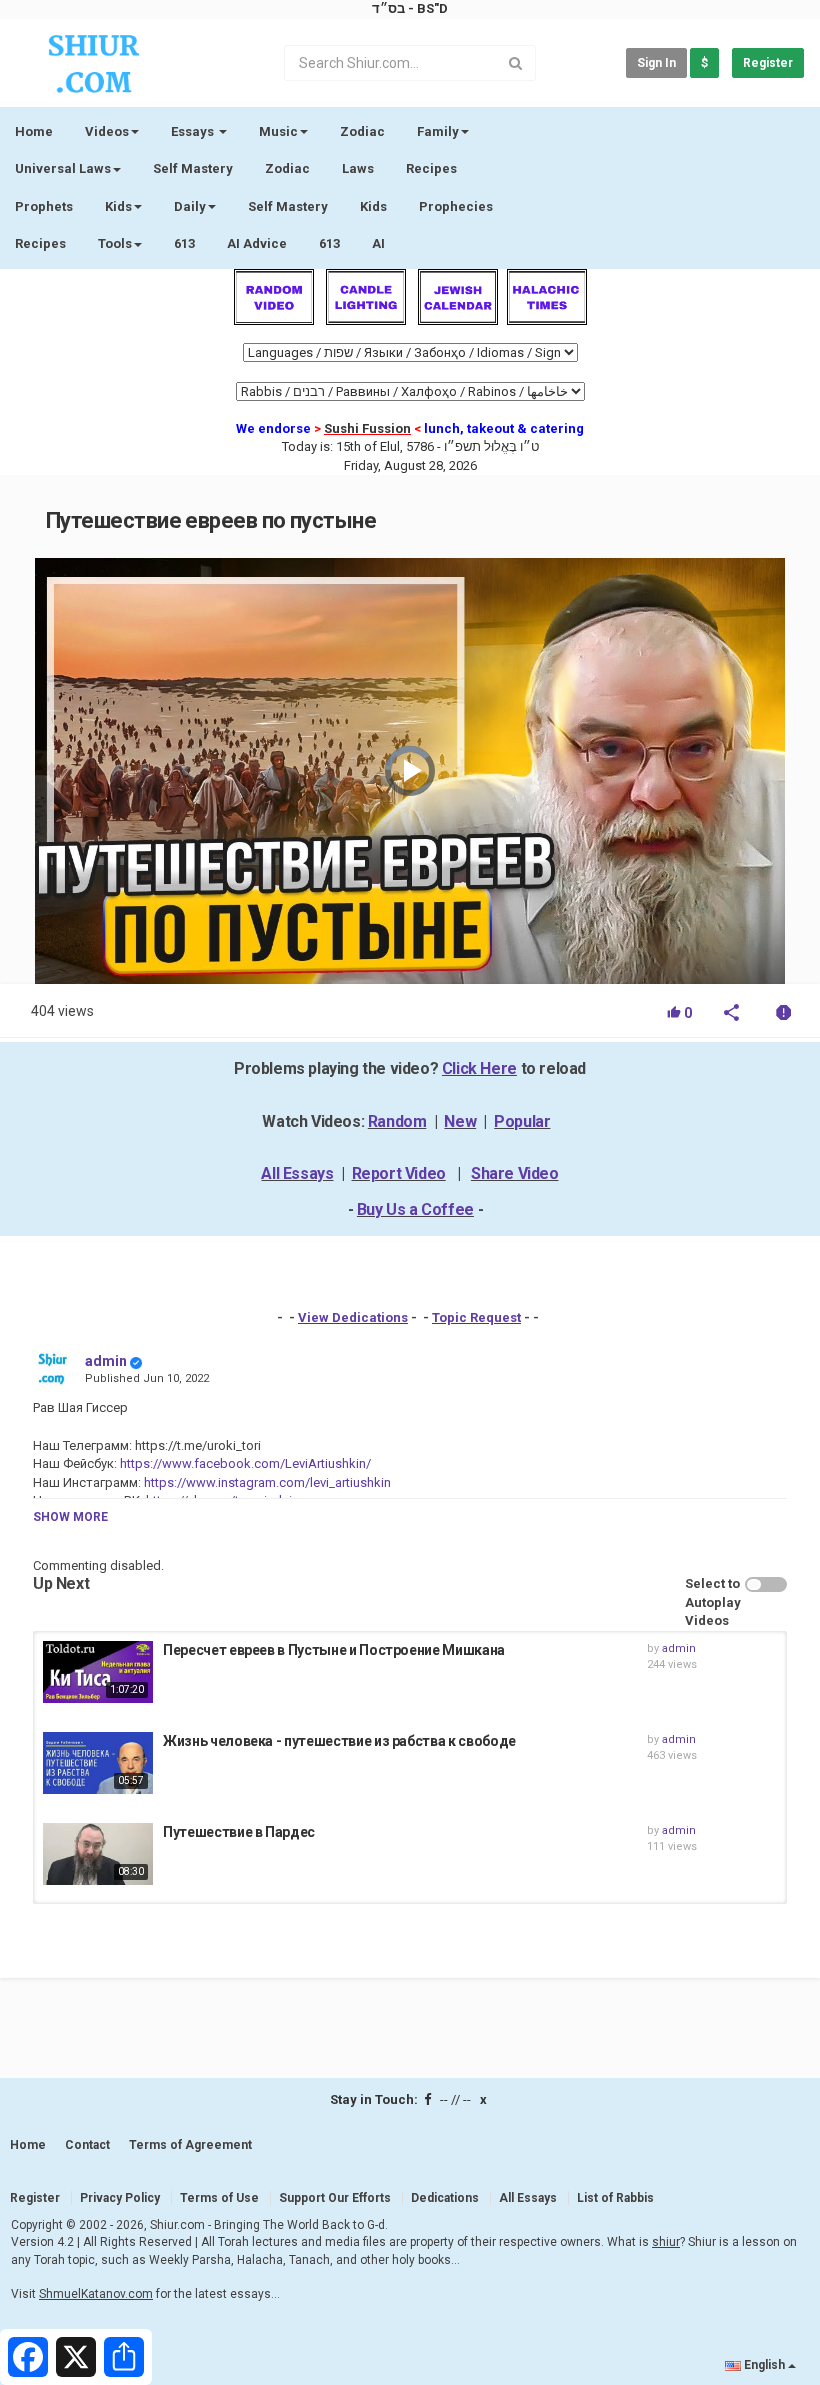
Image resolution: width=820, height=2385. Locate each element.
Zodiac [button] (362, 131)
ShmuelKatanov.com (96, 2294)
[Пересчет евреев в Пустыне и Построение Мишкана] (98, 1672)
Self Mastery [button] (288, 206)
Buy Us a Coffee (415, 1209)
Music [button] (278, 131)
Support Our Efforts (335, 2198)
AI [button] (378, 243)
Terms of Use (219, 2198)
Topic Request (476, 1317)
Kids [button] (118, 206)
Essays (194, 131)
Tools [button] (115, 243)
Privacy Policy (120, 2198)
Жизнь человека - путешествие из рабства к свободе (339, 1741)
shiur (666, 2242)
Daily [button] (190, 206)
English (764, 2365)
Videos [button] (107, 131)
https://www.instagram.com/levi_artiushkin (266, 1482)
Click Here (479, 1068)
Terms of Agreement (190, 2145)
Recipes (431, 168)
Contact (87, 2145)
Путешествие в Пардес (239, 1832)
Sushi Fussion (367, 428)
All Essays (297, 1173)
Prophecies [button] (456, 206)
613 (184, 243)
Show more (70, 1517)
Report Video (399, 1173)
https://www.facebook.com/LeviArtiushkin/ (244, 1463)
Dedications (445, 2198)
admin (106, 1361)
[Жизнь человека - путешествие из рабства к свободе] (98, 1763)
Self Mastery (193, 168)
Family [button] (438, 131)
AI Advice (257, 243)
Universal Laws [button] (63, 168)
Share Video (515, 1173)
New (460, 1121)
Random (397, 1121)
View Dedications (353, 1317)
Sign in (656, 63)
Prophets (44, 206)
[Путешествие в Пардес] (98, 1854)
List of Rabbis (615, 2198)
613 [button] (329, 243)
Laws (358, 168)
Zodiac (287, 168)
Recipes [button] (40, 243)
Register (768, 63)
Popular (522, 1121)
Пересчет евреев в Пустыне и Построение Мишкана (334, 1650)
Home (34, 131)
